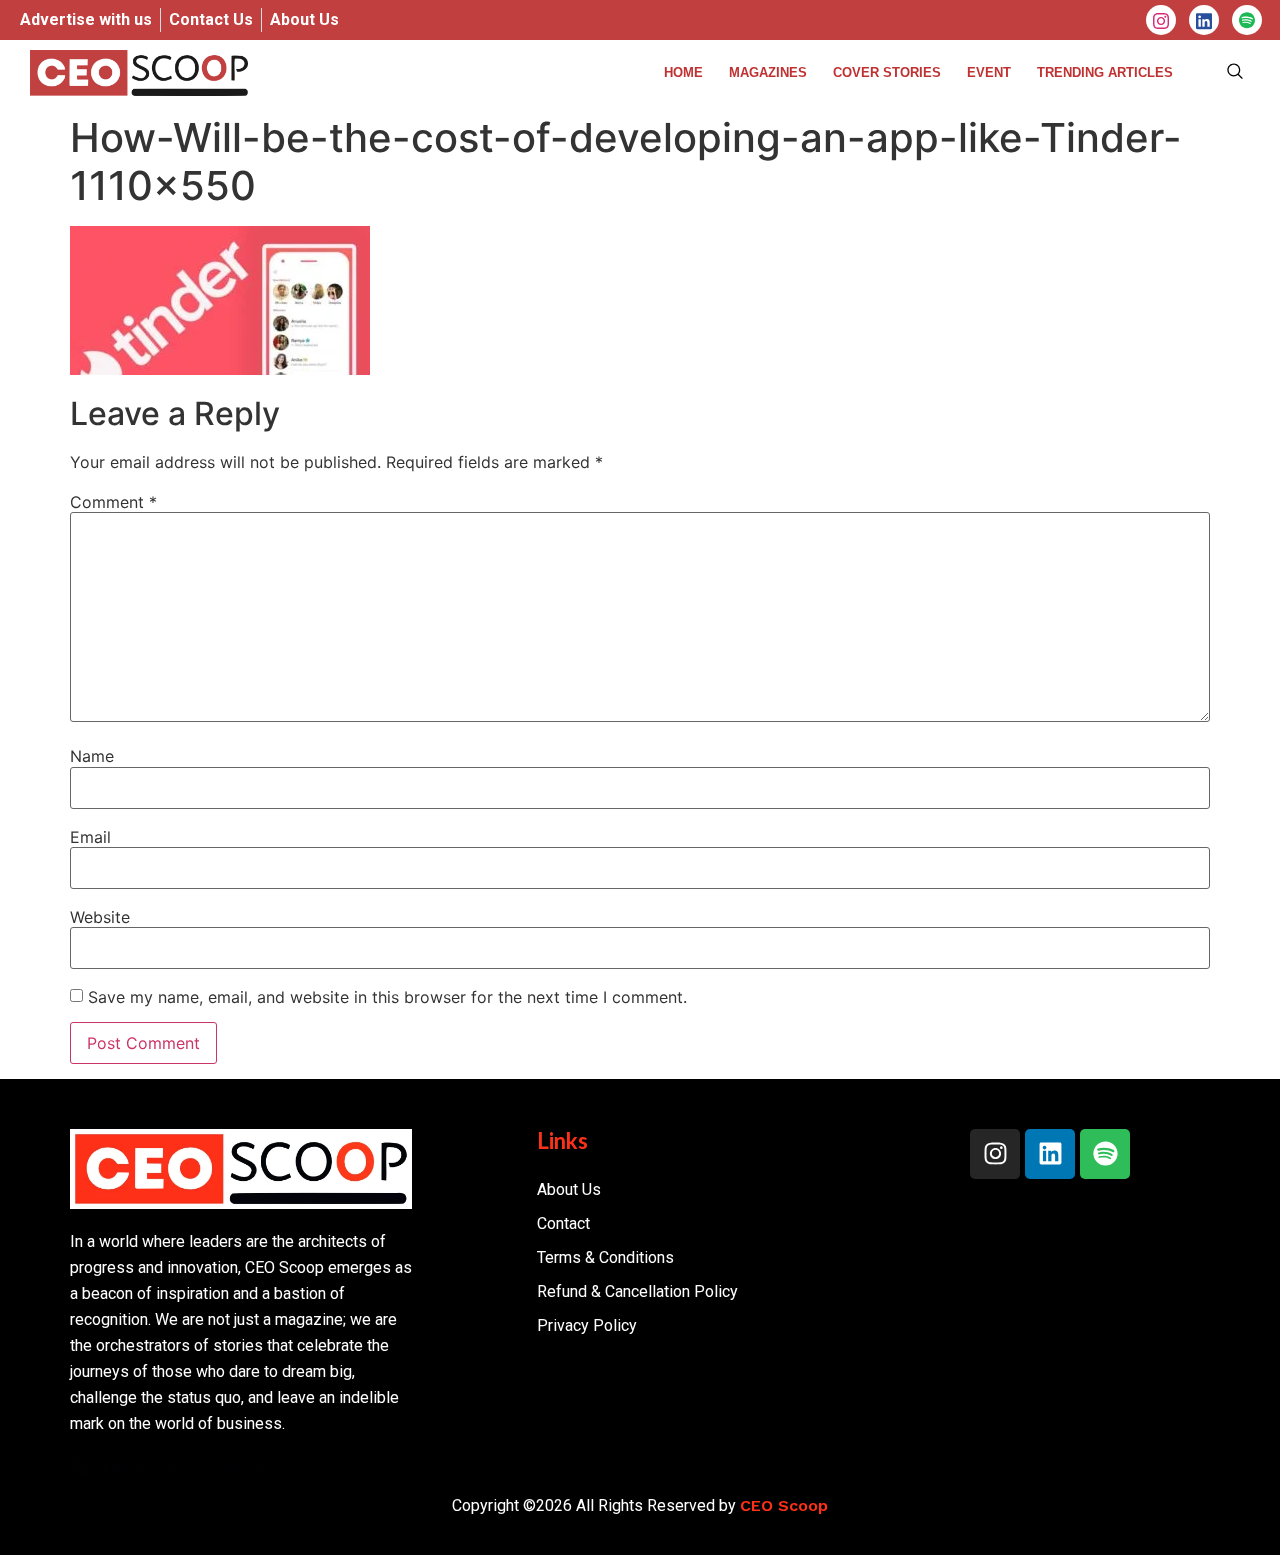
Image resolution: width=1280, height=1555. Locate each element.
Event (989, 72)
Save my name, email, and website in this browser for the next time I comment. (387, 997)
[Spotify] (1105, 1154)
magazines (768, 72)
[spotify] (1247, 20)
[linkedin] (1204, 20)
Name (92, 756)
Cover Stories (887, 72)
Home (683, 72)
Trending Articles (1105, 72)
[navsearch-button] (1235, 73)
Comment (113, 502)
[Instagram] (1161, 20)
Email (90, 837)
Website (100, 917)
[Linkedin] (1050, 1154)
